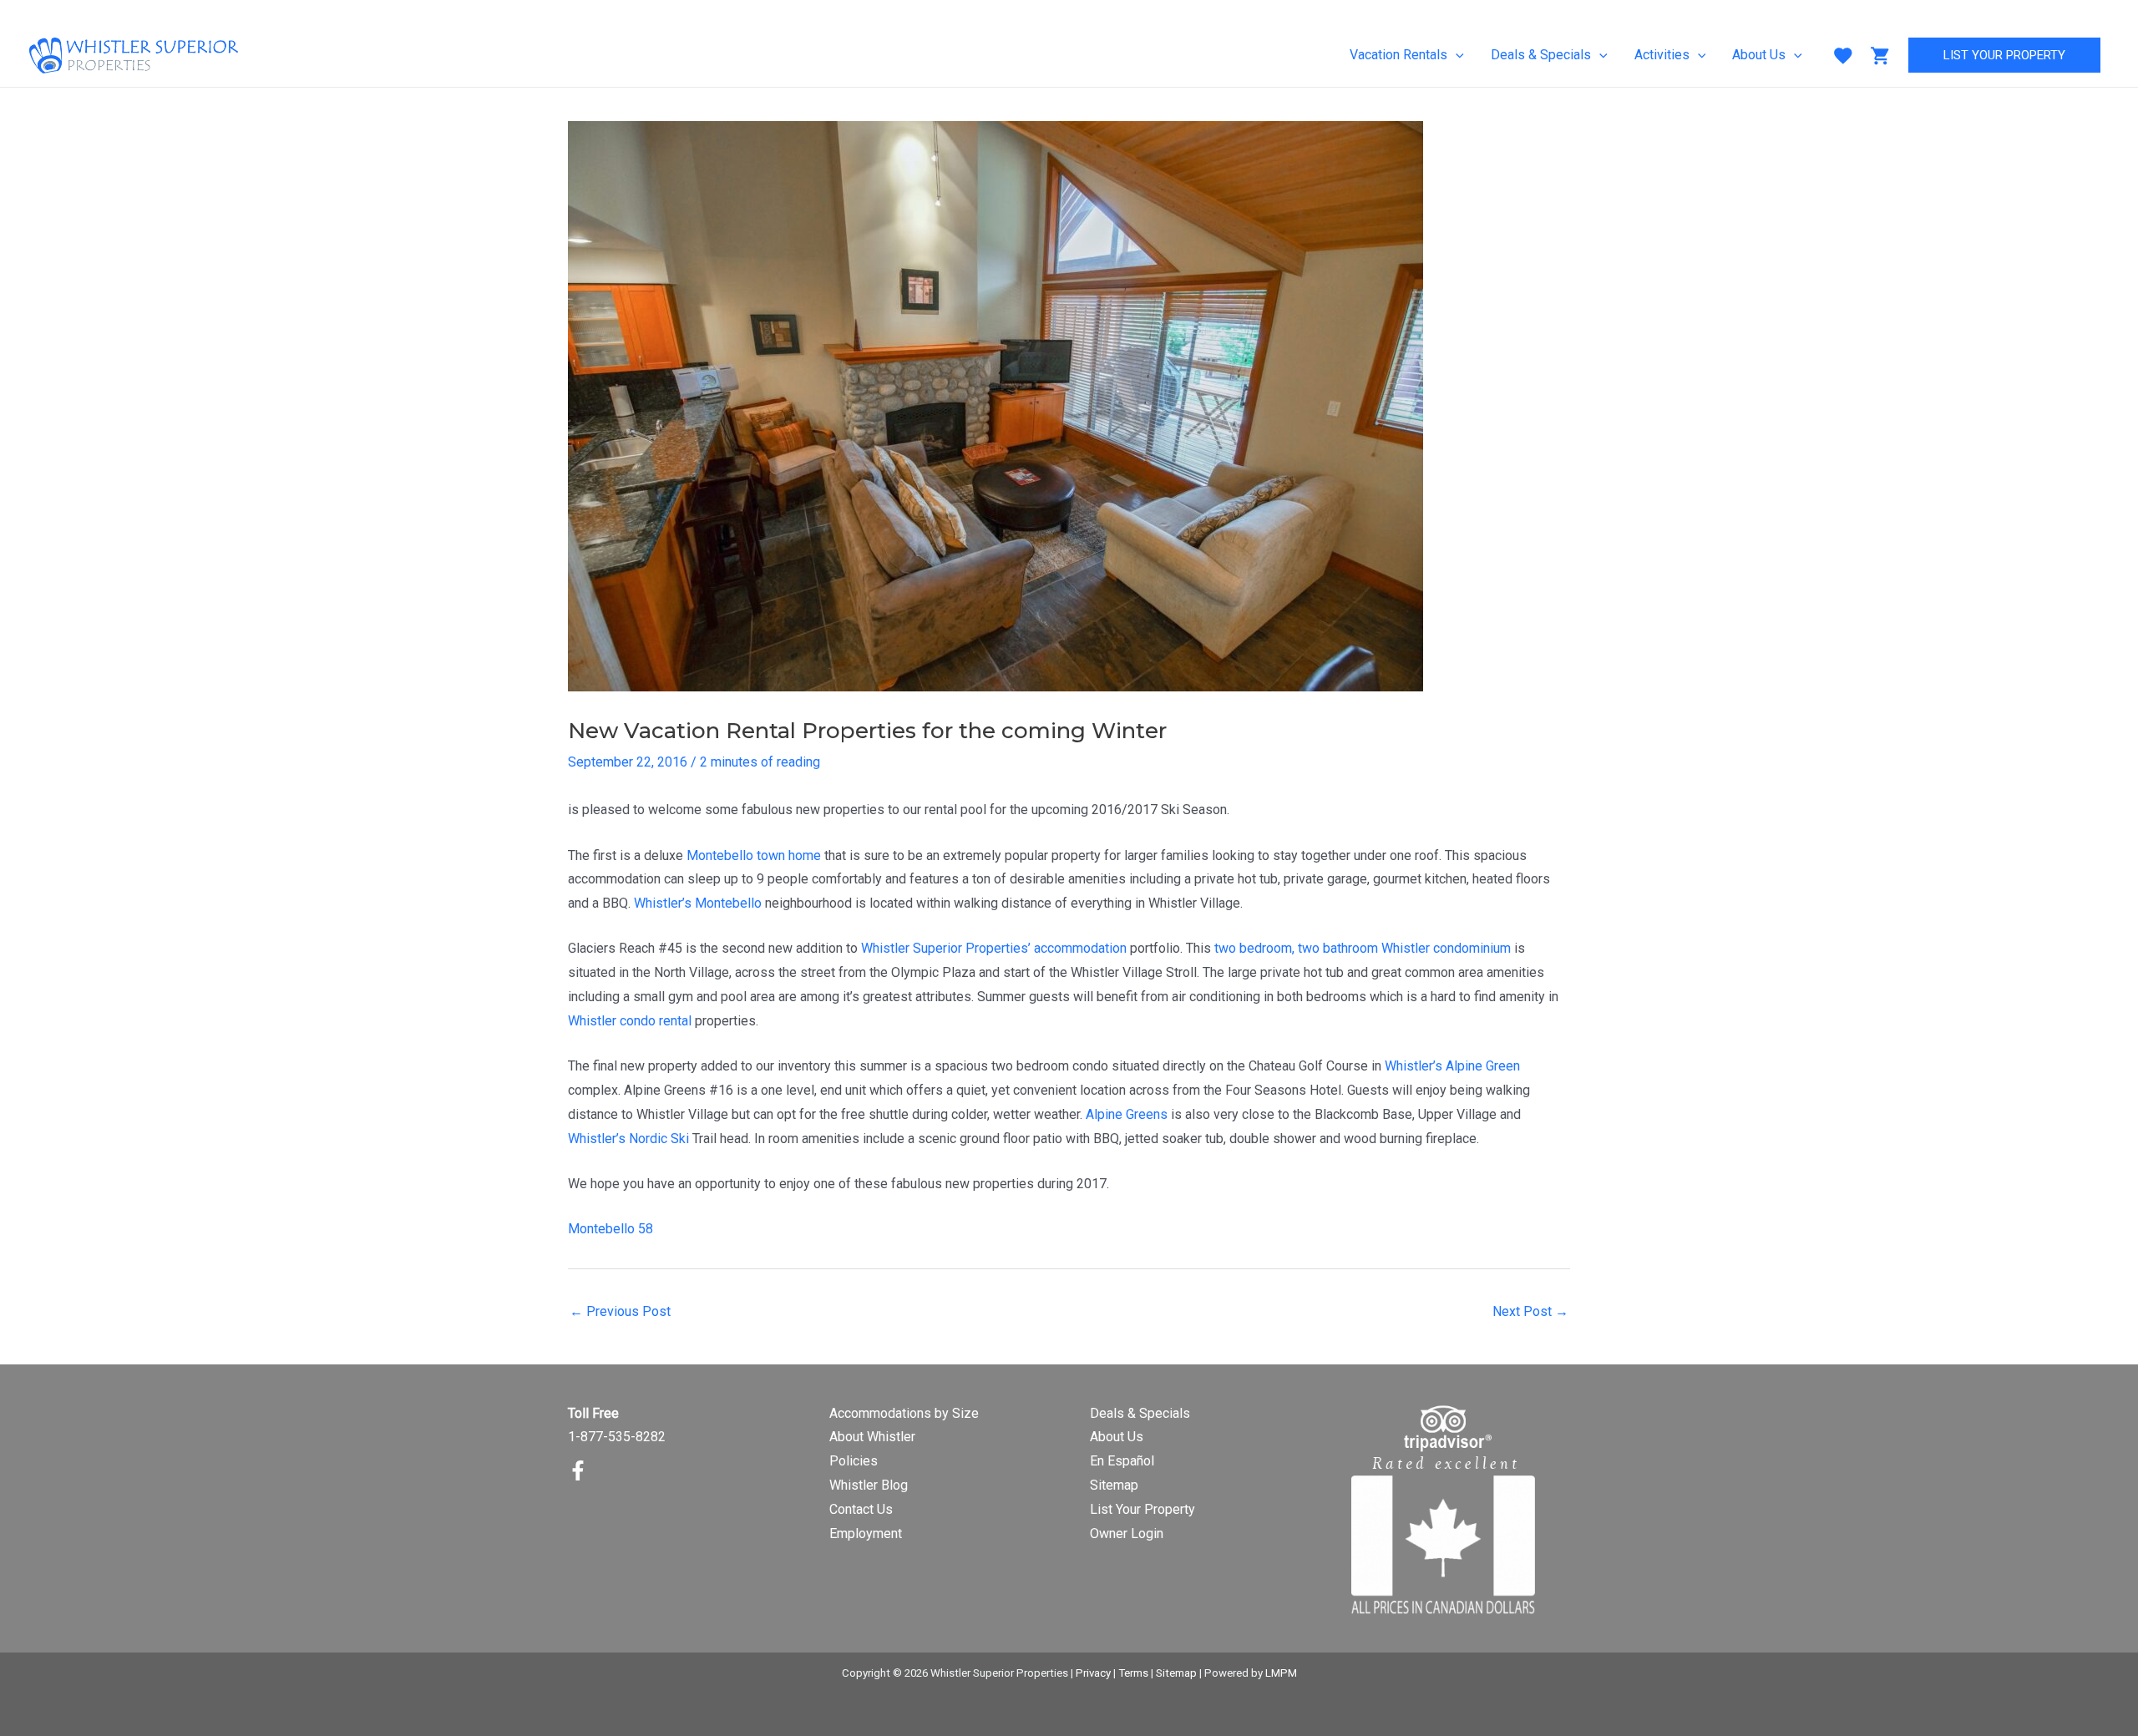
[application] (1456, 55)
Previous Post (620, 1311)
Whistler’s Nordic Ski (628, 1139)
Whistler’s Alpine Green (1452, 1066)
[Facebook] (578, 1470)
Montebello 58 (610, 1229)
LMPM (1281, 1673)
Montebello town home (754, 855)
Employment (866, 1534)
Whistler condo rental (630, 1021)
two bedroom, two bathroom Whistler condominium (1363, 948)
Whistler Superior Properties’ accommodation (994, 948)
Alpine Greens (1127, 1114)
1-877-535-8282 (617, 1437)
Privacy (1093, 1673)
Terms (1133, 1673)
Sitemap (1114, 1485)
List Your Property (1142, 1509)
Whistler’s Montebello (698, 903)
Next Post (1530, 1311)
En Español (1122, 1461)
